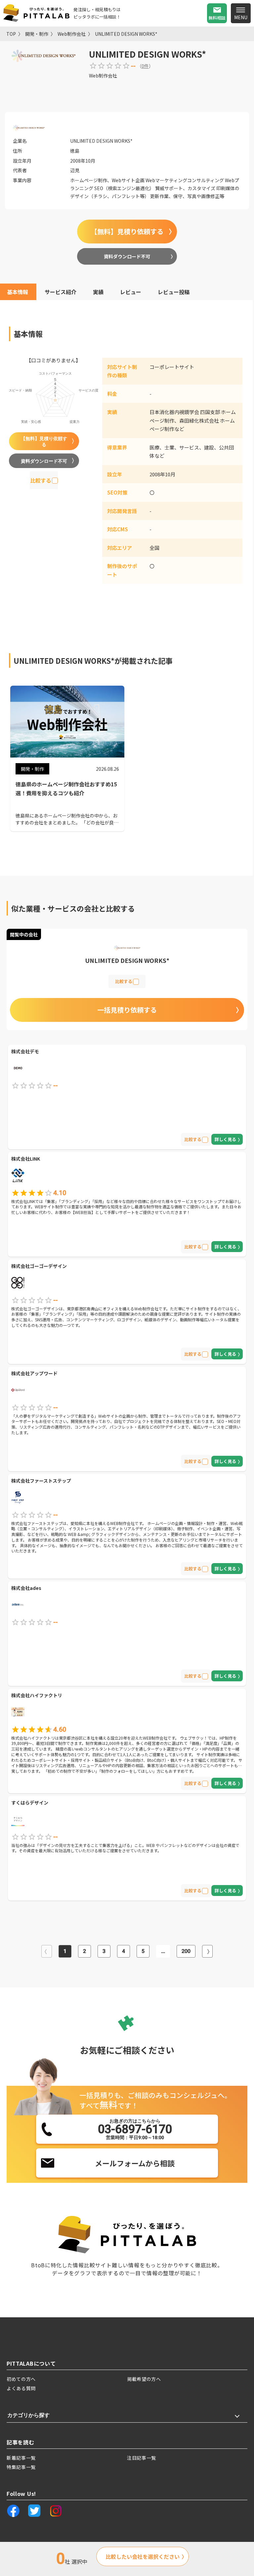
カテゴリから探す (28, 2415)
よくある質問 (21, 2388)
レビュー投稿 (174, 292)
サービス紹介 (61, 292)
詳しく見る (225, 1139)
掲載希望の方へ (144, 2379)
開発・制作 (37, 34)
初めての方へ (21, 2379)
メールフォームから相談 (135, 2163)
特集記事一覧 (21, 2467)
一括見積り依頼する (127, 1010)
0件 (145, 66)
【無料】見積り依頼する (127, 231)
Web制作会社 (72, 34)
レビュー (131, 292)
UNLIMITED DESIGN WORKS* (126, 34)
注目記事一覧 (142, 2458)
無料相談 (217, 18)
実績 (98, 292)
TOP (11, 34)
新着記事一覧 (21, 2458)
